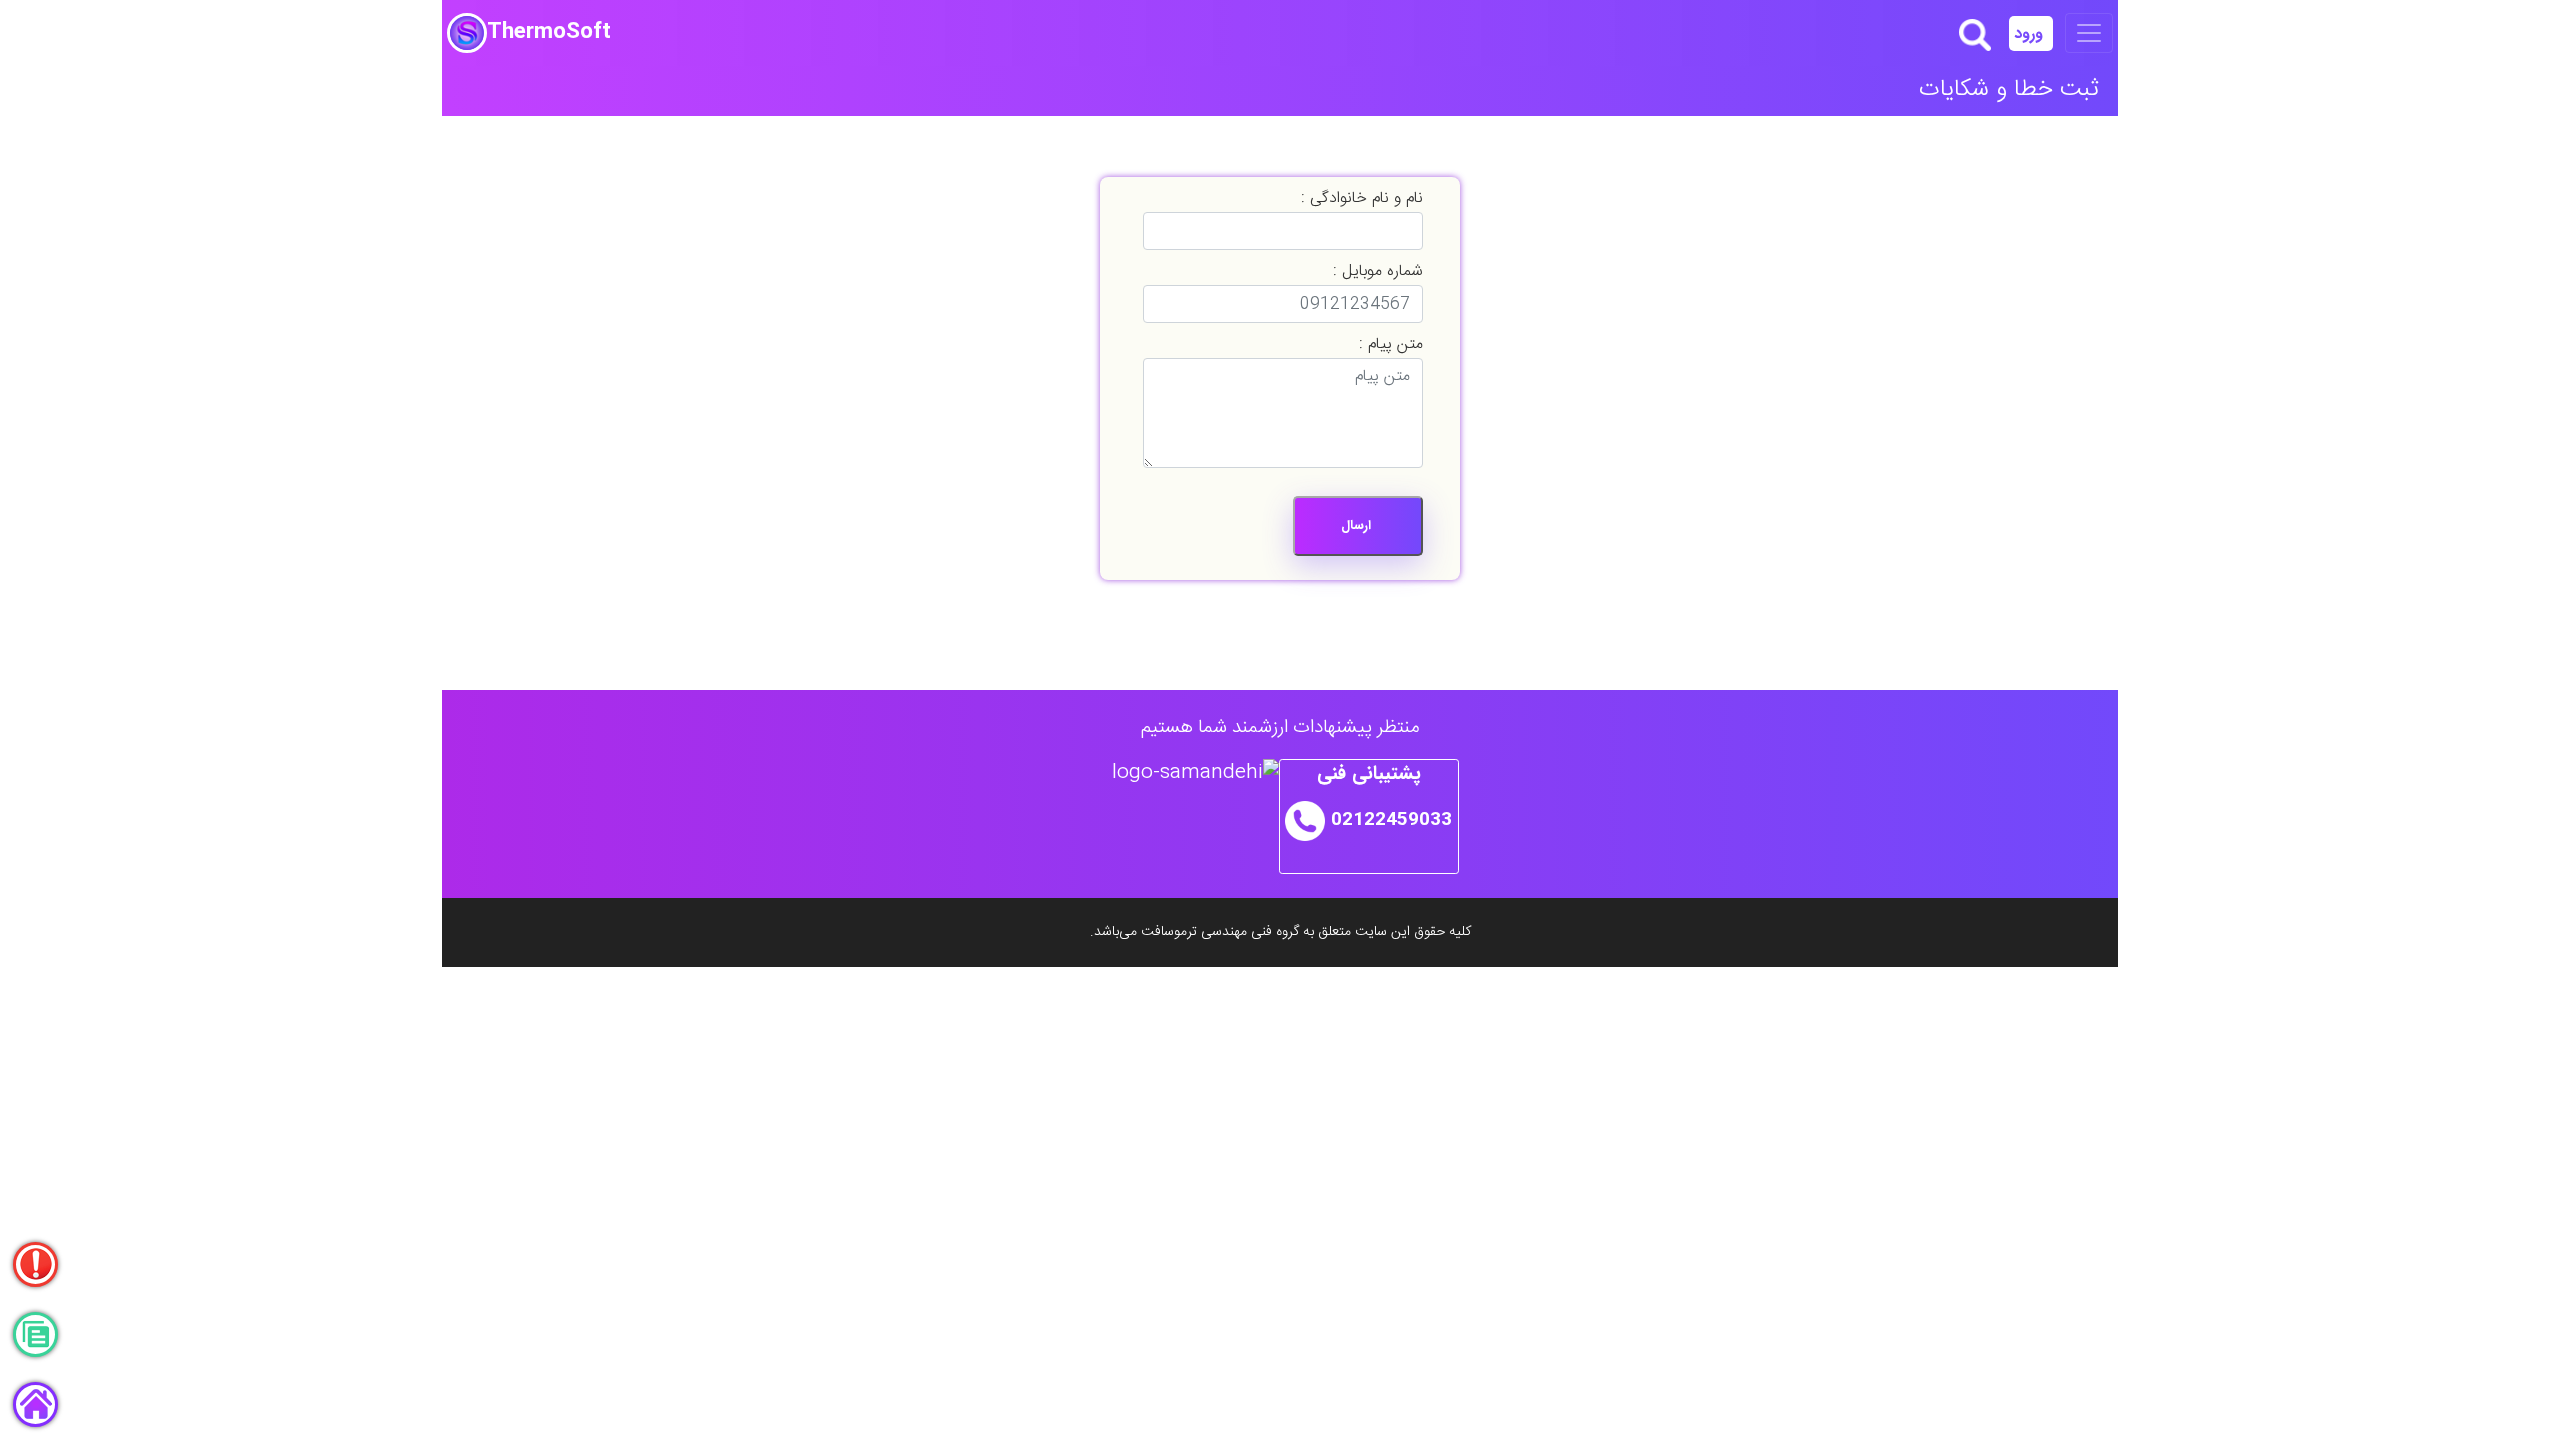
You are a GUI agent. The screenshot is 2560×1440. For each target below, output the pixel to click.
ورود (2031, 33)
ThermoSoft (549, 32)
